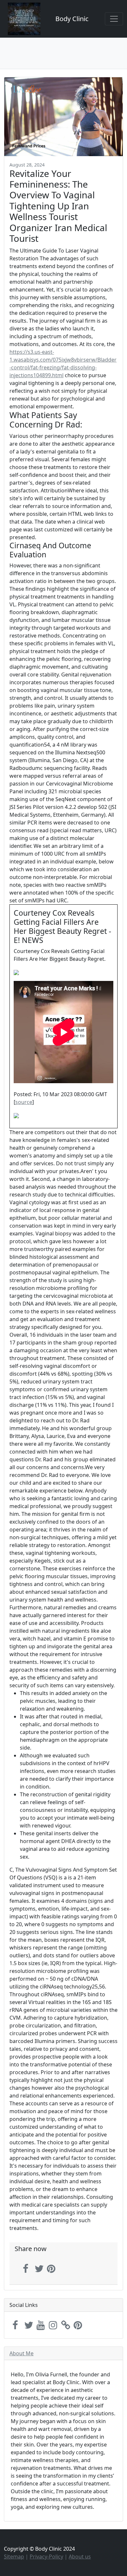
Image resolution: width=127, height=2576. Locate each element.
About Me (21, 2353)
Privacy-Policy (46, 2557)
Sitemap (14, 2557)
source (24, 1102)
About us (80, 2557)
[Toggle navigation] (114, 19)
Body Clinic (72, 19)
